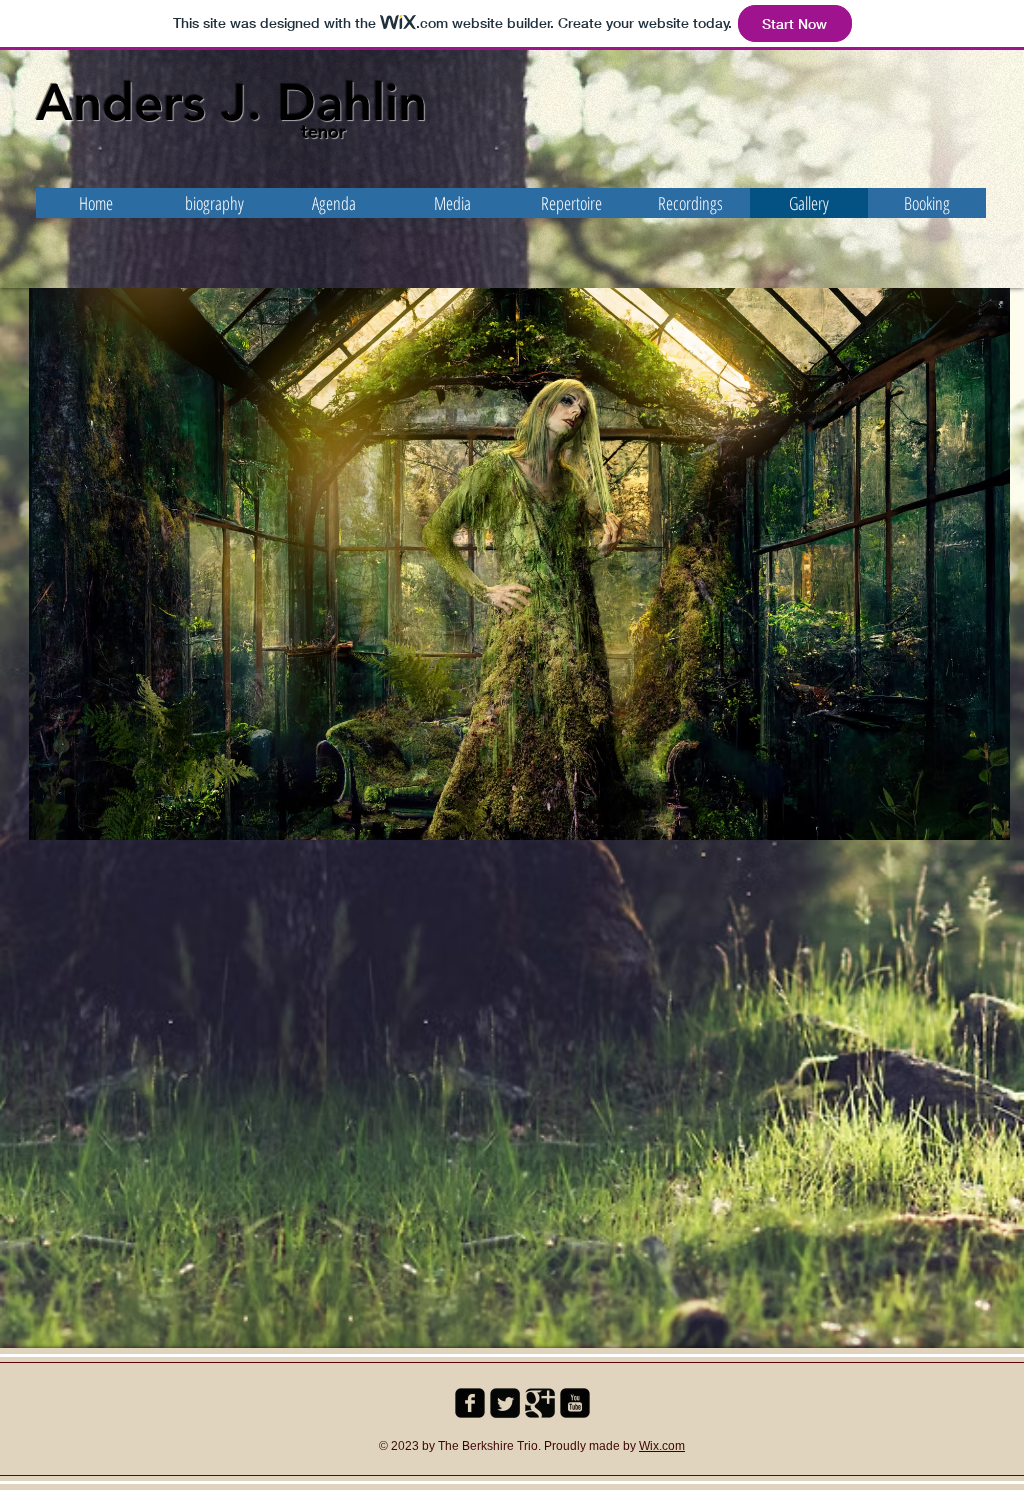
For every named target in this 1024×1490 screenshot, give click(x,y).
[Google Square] (540, 1403)
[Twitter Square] (505, 1403)
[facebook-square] (470, 1403)
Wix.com (662, 1446)
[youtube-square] (575, 1403)
